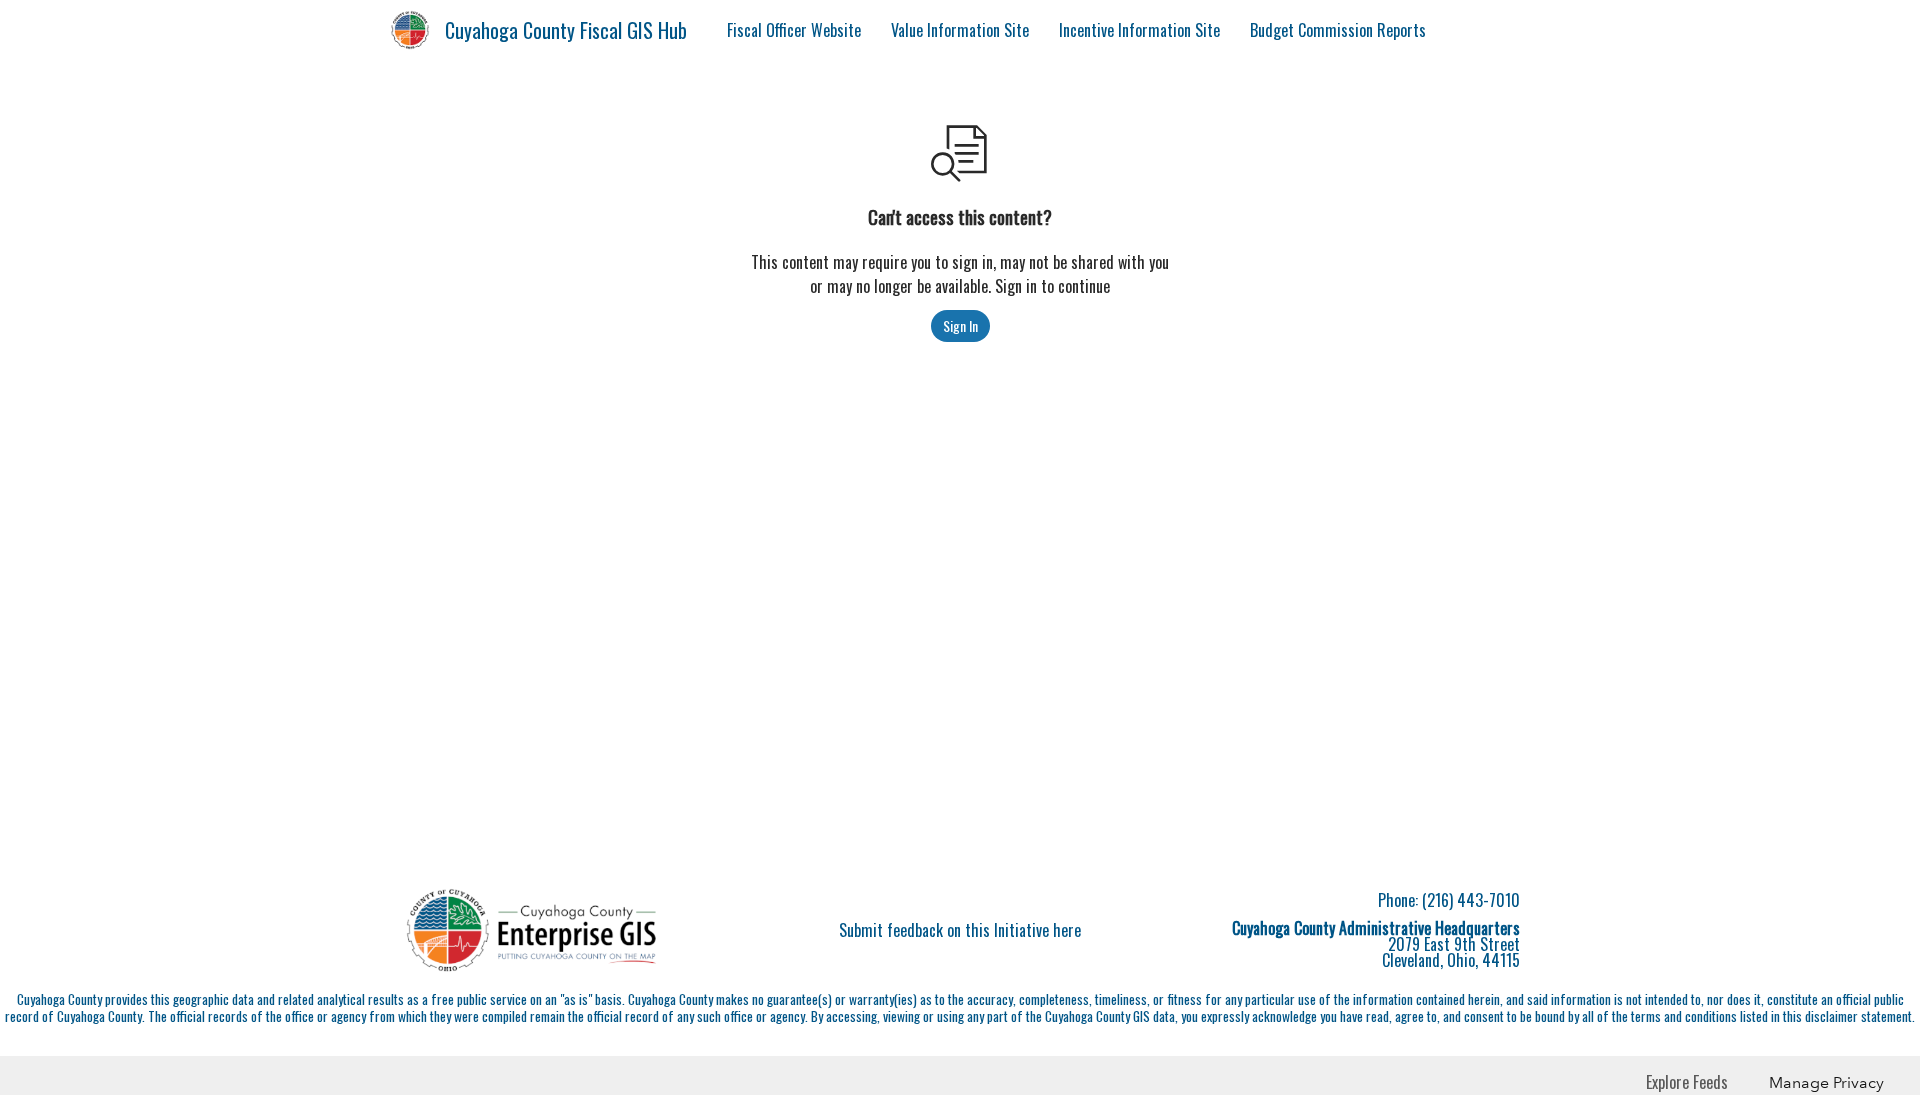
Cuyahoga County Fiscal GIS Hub (566, 30)
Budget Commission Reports (1338, 30)
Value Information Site (960, 30)
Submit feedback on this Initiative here (960, 930)
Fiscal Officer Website (794, 30)
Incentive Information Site (1139, 30)
